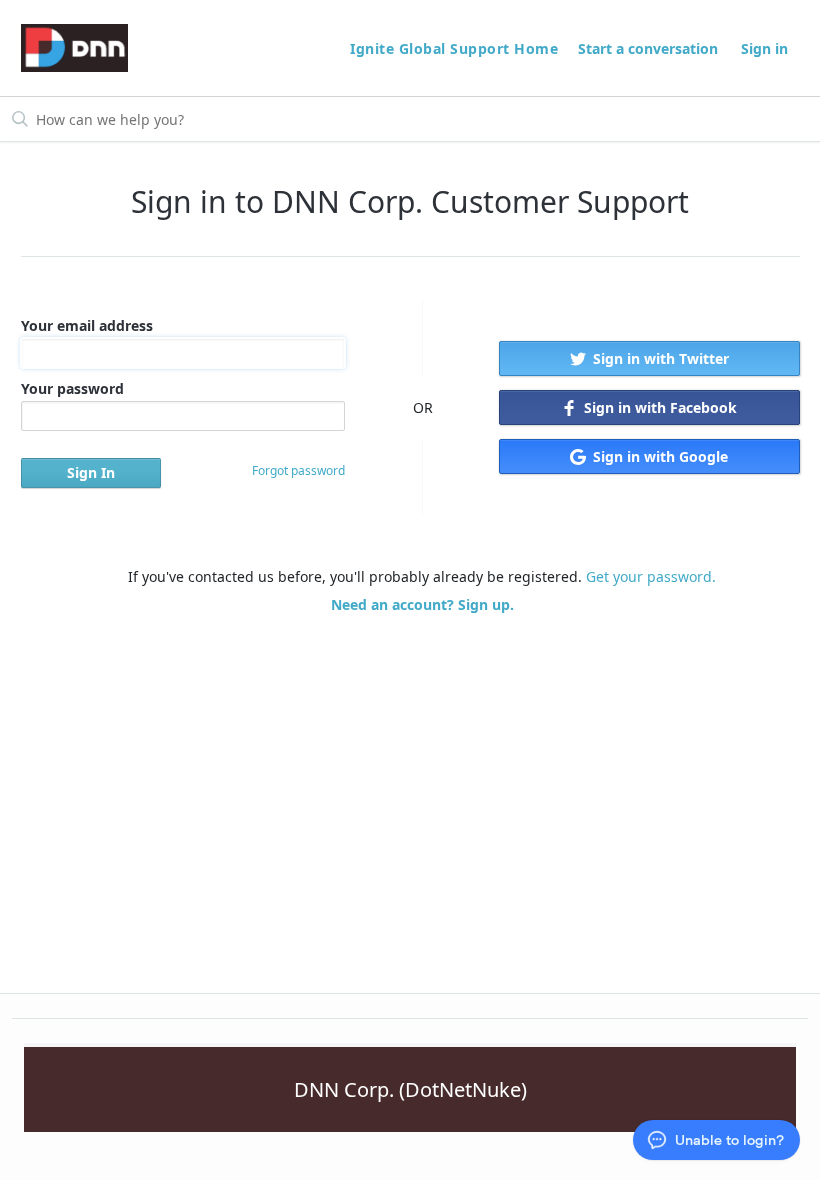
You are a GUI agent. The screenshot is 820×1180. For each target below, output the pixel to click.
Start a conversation (648, 48)
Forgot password (298, 470)
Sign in (764, 48)
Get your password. (651, 576)
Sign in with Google (658, 456)
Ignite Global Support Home (456, 48)
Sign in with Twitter (659, 358)
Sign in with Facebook (658, 407)
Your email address (87, 325)
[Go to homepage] (75, 48)
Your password (72, 388)
